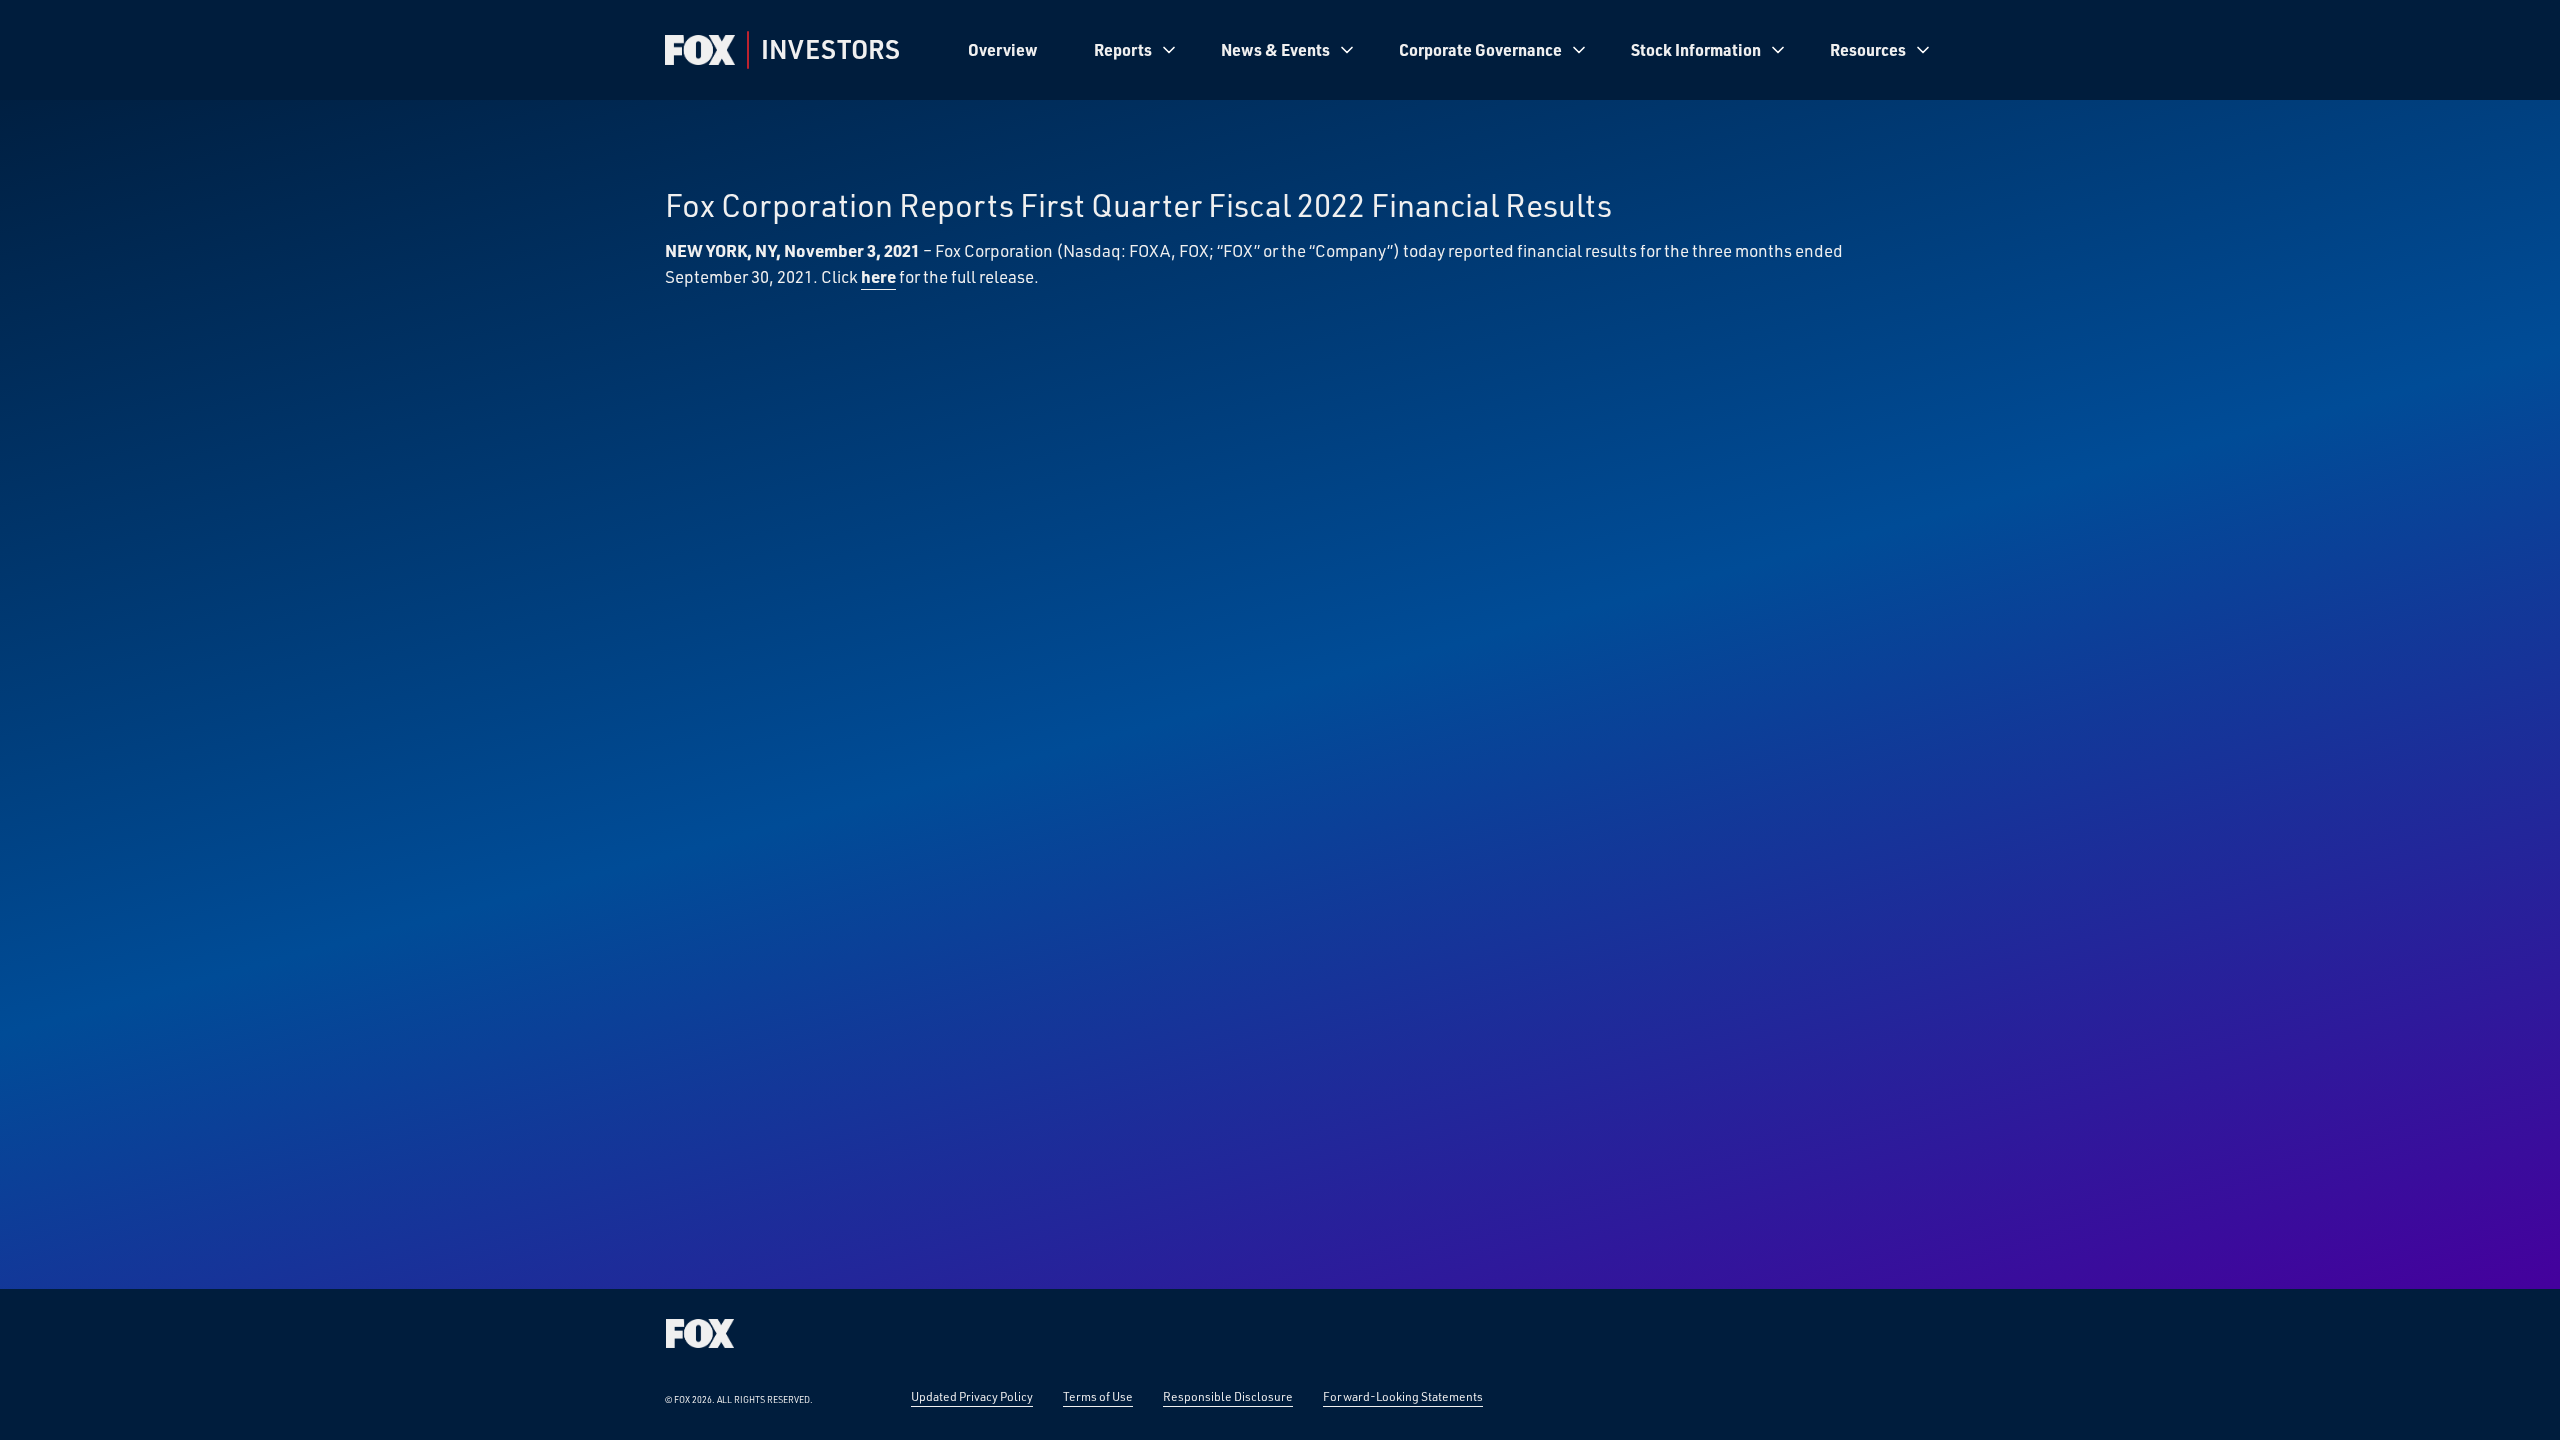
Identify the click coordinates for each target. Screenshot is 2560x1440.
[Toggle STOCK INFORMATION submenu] (1778, 50)
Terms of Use (1098, 1396)
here (878, 276)
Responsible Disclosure (1228, 1396)
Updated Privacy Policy (972, 1396)
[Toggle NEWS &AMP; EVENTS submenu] (1347, 50)
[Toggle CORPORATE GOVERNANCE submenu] (1579, 50)
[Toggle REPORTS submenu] (1169, 50)
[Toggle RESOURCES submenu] (1923, 50)
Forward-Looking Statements (1403, 1396)
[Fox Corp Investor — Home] (700, 50)
